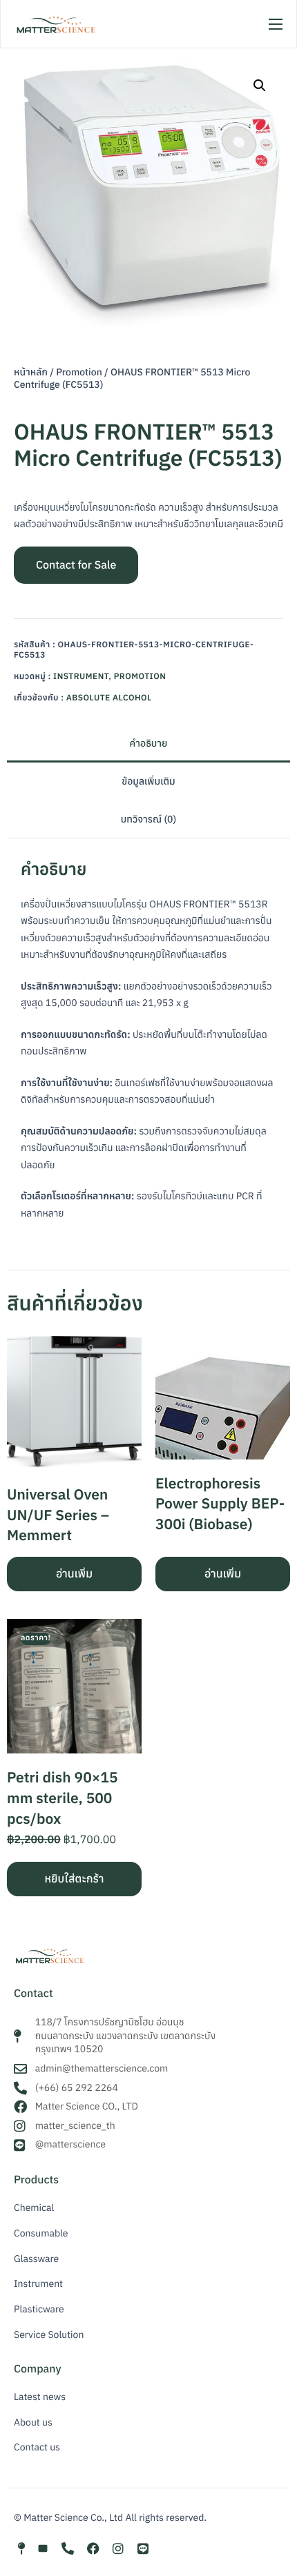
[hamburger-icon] (276, 24)
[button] (260, 86)
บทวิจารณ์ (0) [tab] (148, 819)
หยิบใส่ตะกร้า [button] (75, 1879)
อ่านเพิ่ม (74, 1574)
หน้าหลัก (31, 372)
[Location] (21, 2548)
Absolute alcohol (109, 698)
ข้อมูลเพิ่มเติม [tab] (148, 781)
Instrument (81, 677)
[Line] (143, 2548)
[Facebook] (93, 2548)
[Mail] (43, 2548)
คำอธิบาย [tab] (149, 743)
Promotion (79, 372)
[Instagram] (118, 2548)
